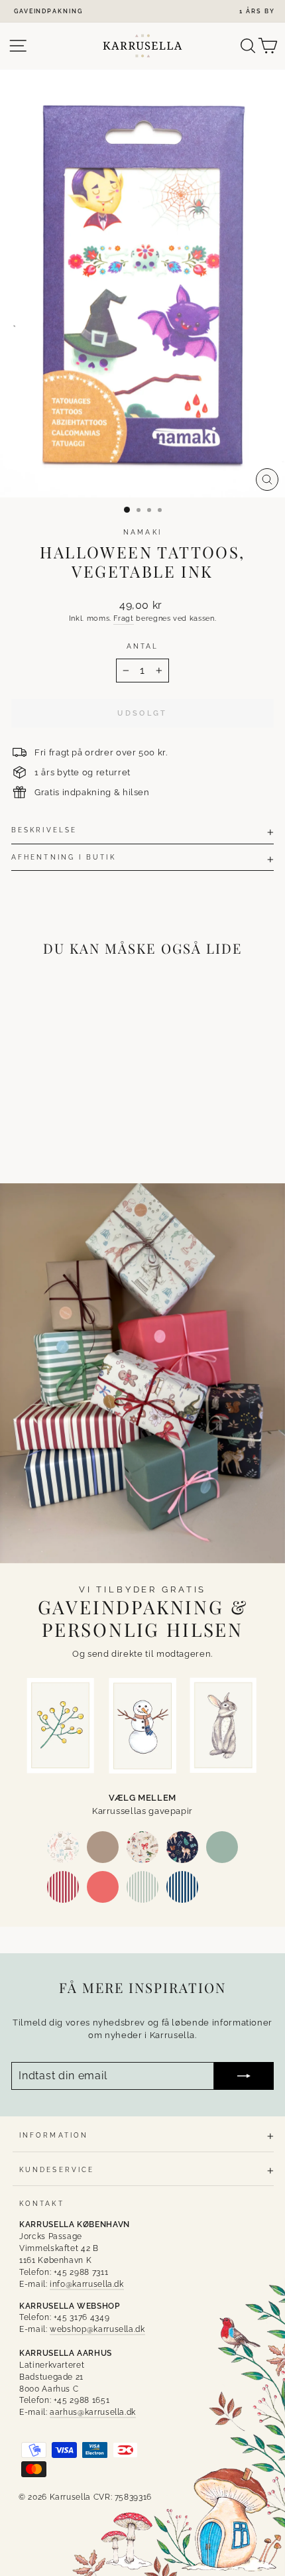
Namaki (142, 532)
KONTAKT (42, 2203)
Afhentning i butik (64, 857)
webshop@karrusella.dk (97, 2329)
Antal (142, 646)
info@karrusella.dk (87, 2284)
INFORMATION (54, 2135)
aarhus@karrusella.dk (93, 2412)
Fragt (123, 618)
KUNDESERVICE (57, 2169)
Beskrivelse (44, 830)
